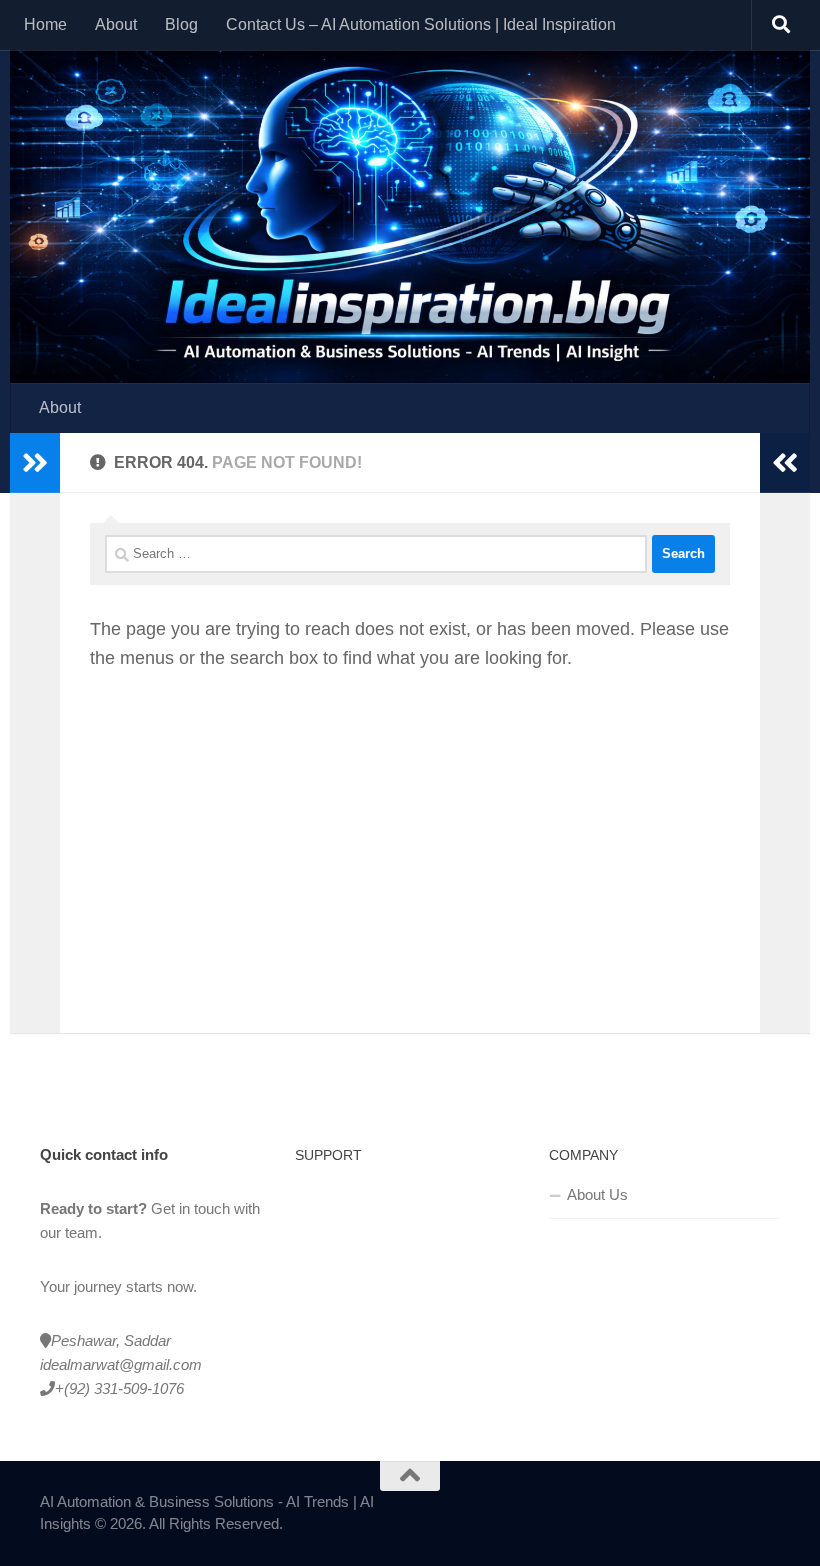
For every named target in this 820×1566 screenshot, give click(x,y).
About (116, 24)
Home (45, 24)
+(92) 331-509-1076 (119, 1388)
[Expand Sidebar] (35, 463)
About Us (597, 1194)
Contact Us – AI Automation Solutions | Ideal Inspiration (421, 24)
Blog (181, 24)
